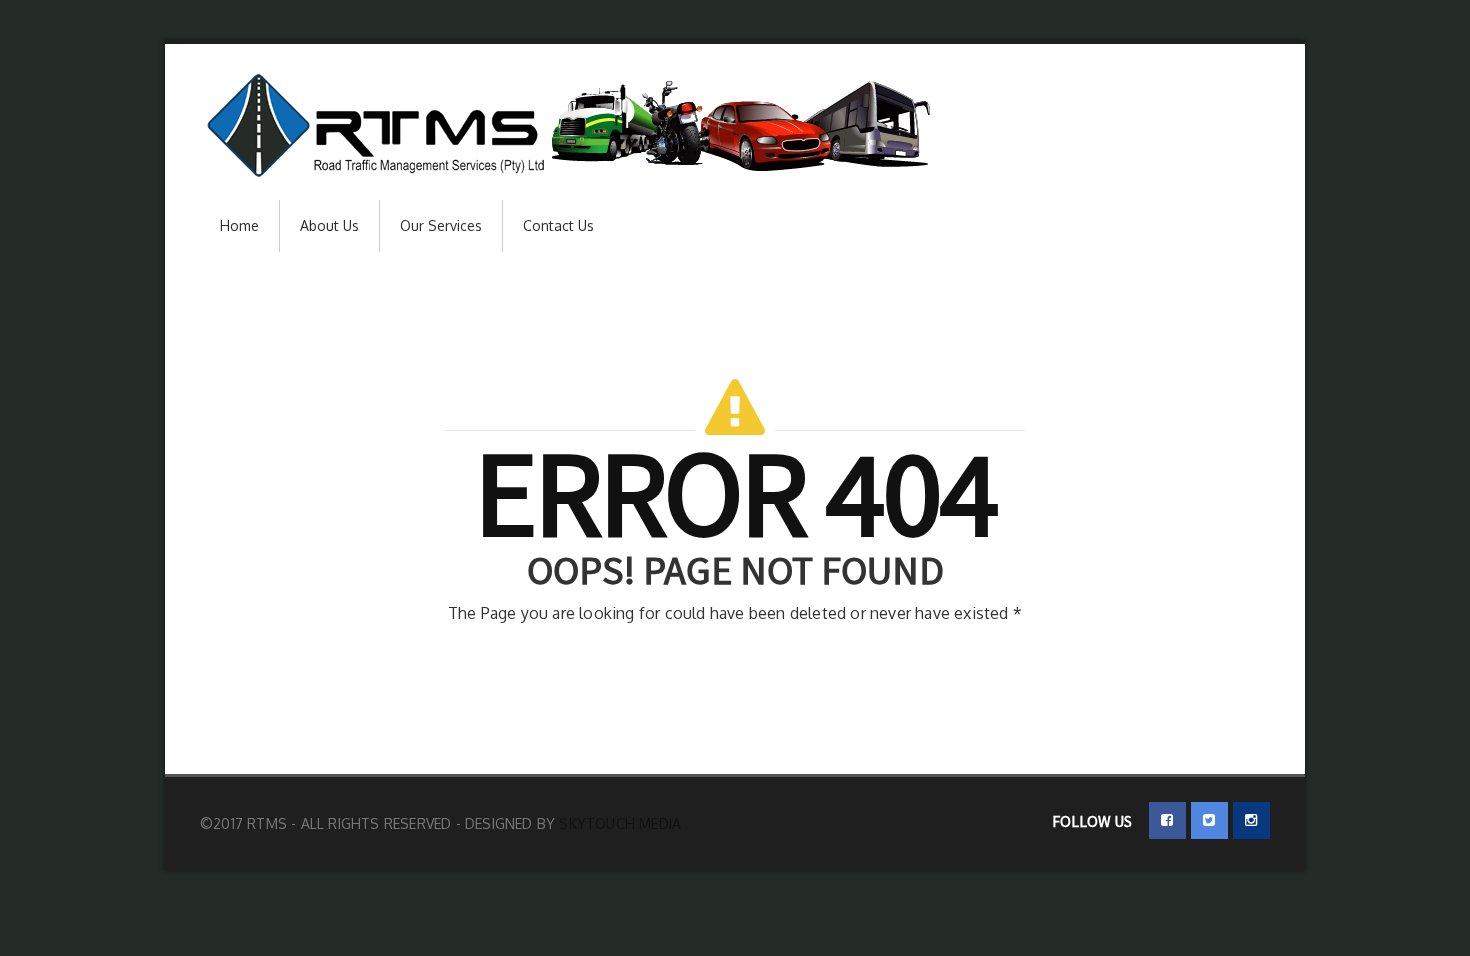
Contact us (558, 225)
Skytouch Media (620, 823)
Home (239, 225)
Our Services (441, 225)
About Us (329, 225)
